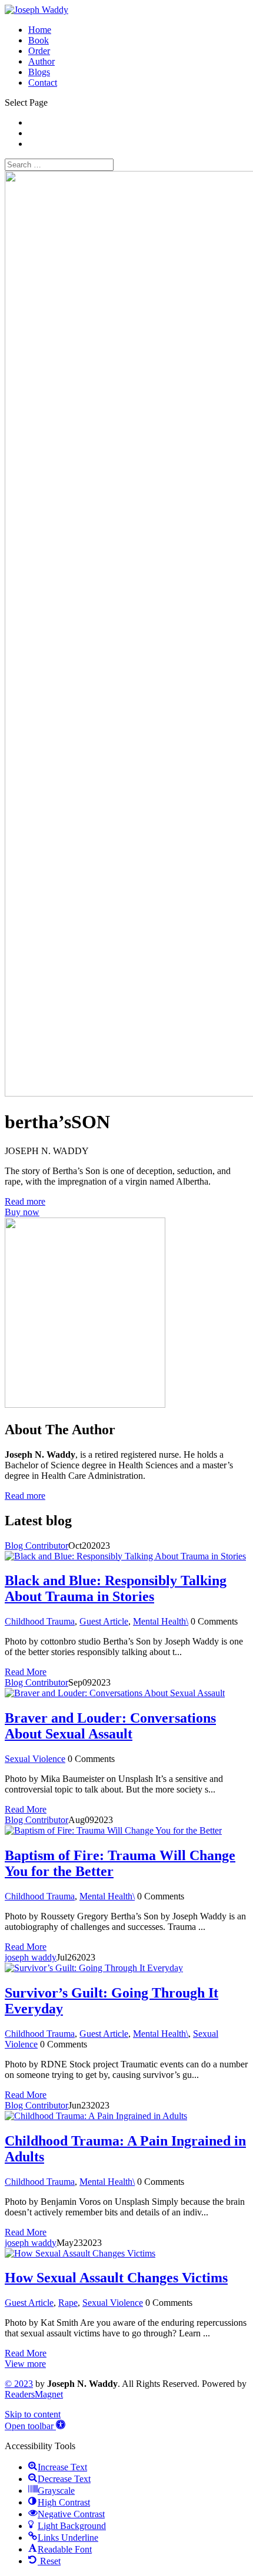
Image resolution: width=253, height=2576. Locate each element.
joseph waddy (31, 1957)
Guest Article (104, 1621)
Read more (25, 1201)
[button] (35, 2426)
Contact (43, 83)
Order (39, 51)
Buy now (22, 1212)
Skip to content (33, 2414)
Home (40, 30)
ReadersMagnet (34, 2394)
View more (25, 2364)
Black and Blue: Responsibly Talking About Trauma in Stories (116, 1588)
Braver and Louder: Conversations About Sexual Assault (110, 1726)
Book (39, 40)
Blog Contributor (36, 1546)
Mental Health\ (161, 1621)
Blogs (39, 72)
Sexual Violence (35, 1759)
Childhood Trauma (40, 1621)
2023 (19, 2384)
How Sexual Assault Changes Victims (116, 2278)
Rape (68, 2303)
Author (41, 61)
